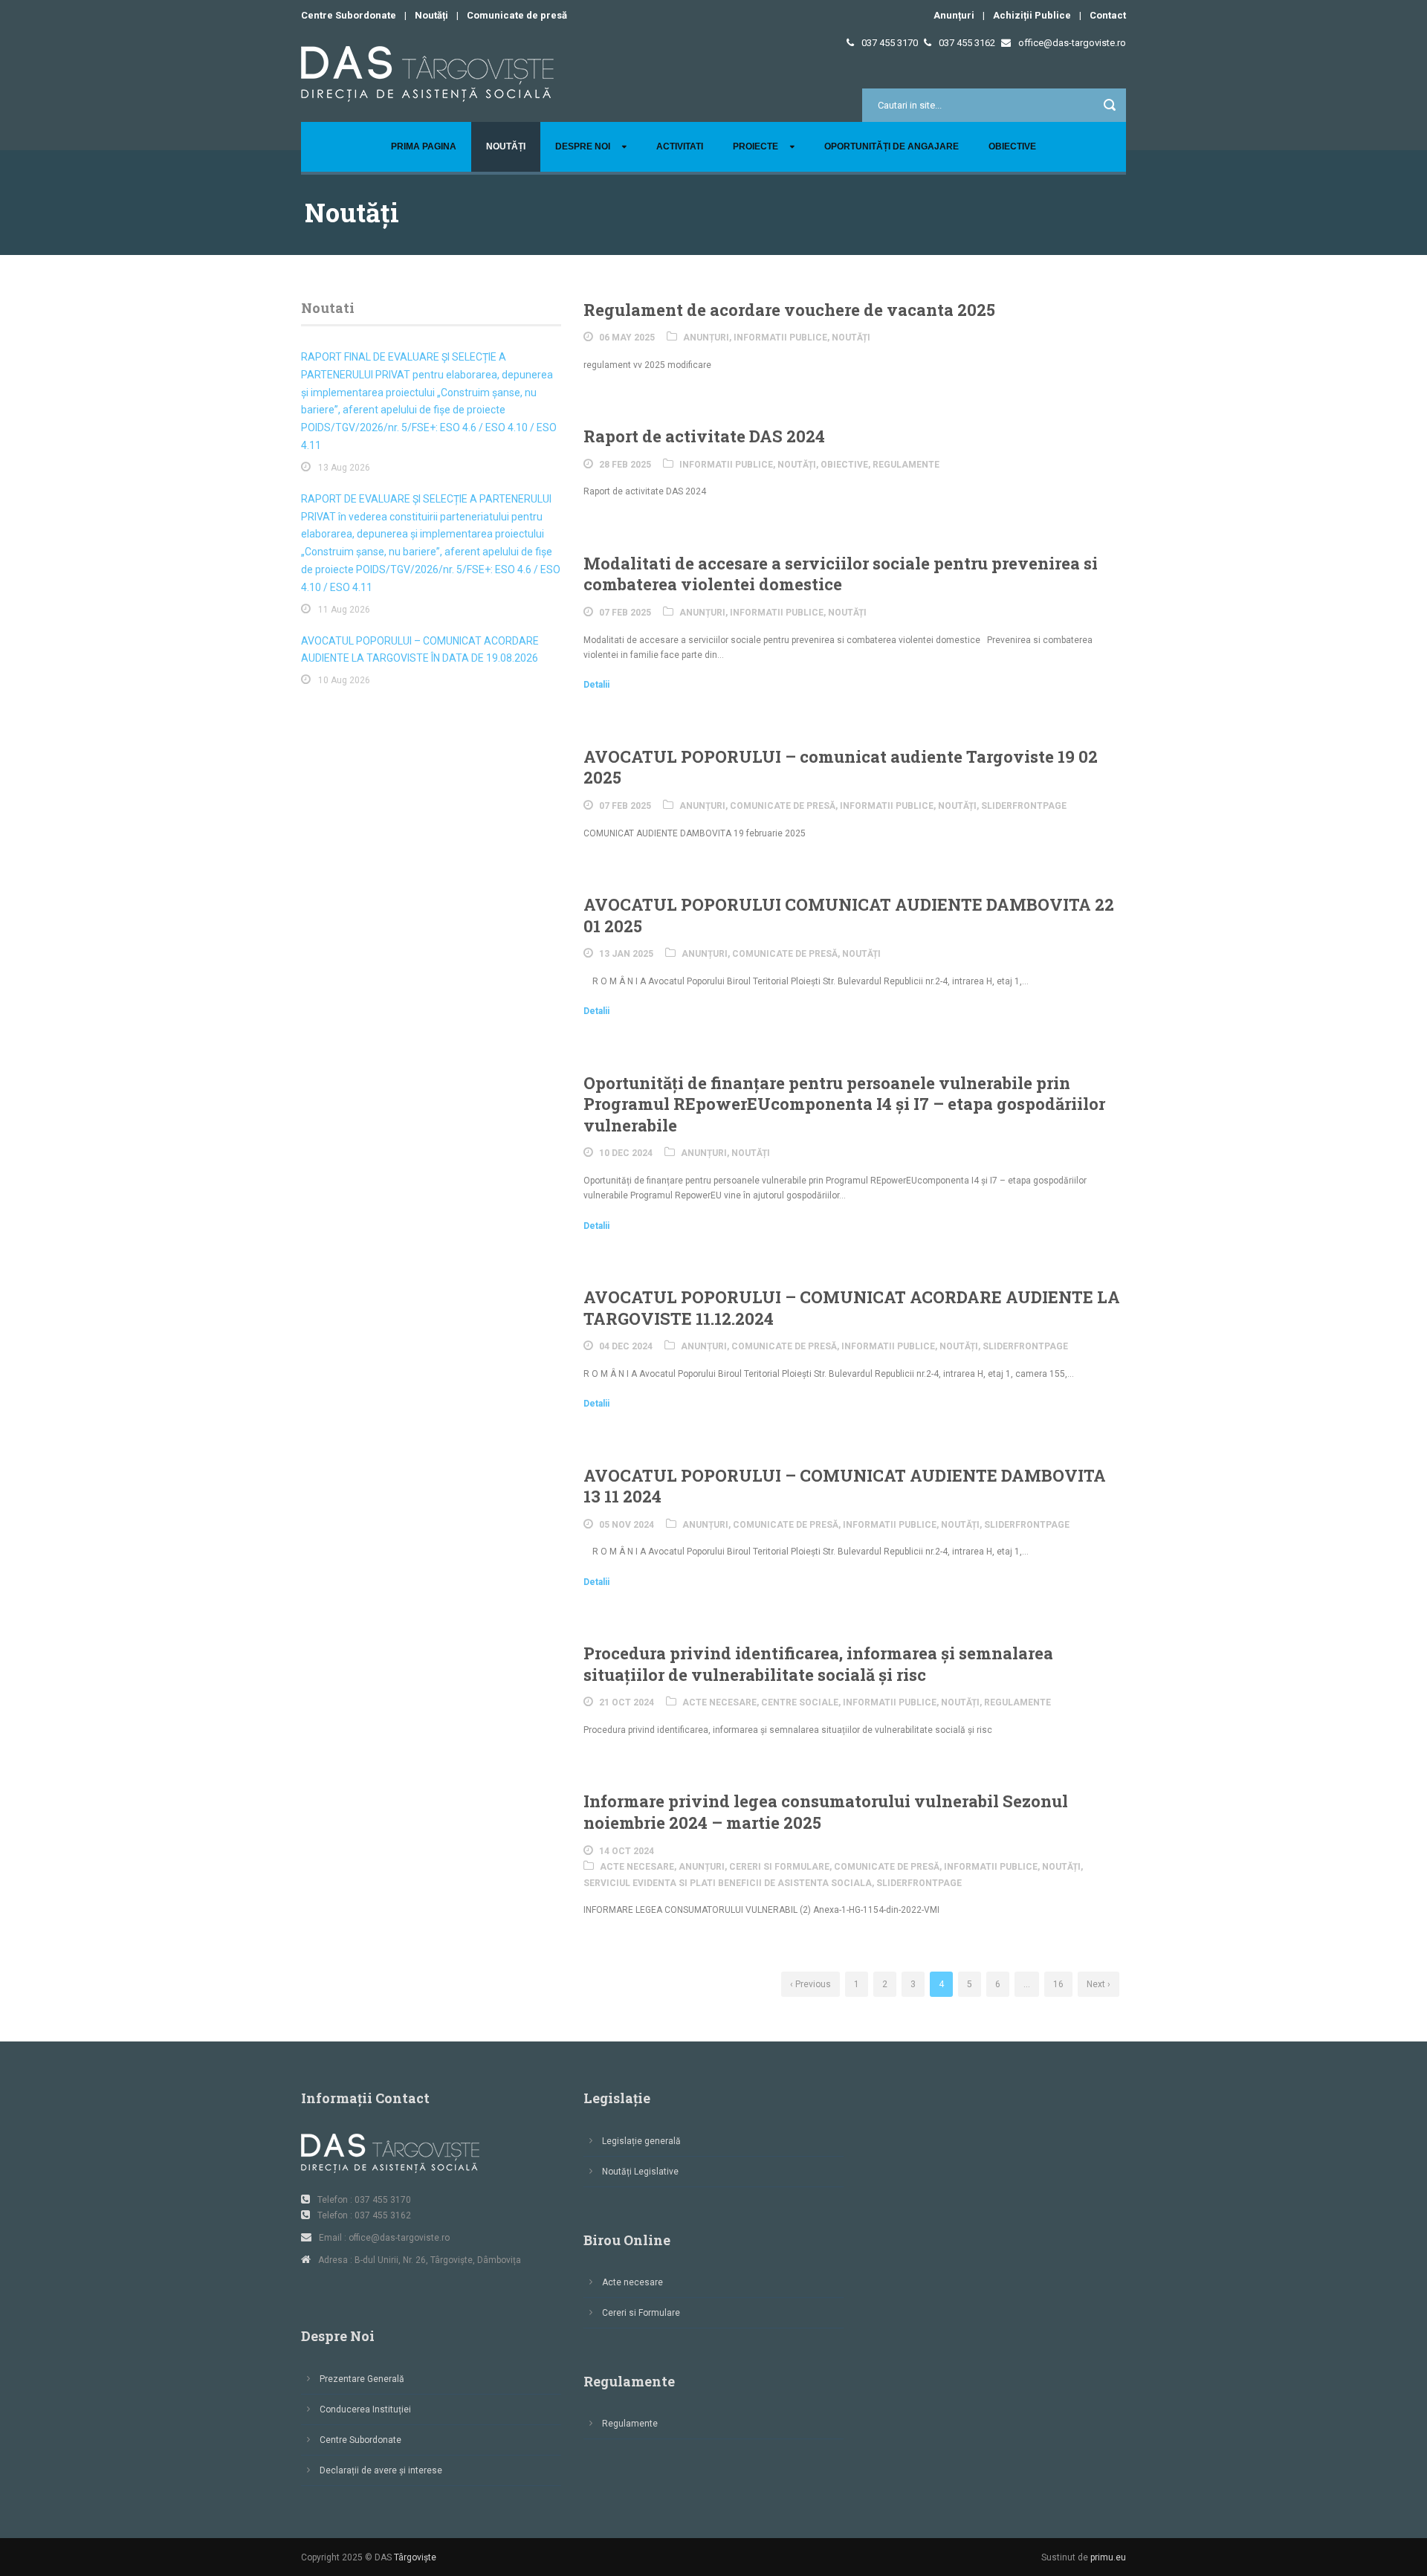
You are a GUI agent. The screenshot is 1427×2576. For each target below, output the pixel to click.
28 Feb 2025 (625, 465)
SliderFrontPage (1024, 806)
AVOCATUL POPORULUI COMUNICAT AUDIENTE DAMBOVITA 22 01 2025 (849, 915)
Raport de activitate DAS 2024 (704, 436)
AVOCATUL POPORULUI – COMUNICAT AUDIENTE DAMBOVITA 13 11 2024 (845, 1486)
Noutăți (431, 15)
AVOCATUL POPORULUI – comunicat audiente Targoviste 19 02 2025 (841, 767)
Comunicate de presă (517, 15)
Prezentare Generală (362, 2379)
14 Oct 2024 (627, 1851)
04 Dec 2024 (626, 1346)
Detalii (596, 685)
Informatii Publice (780, 338)
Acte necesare (719, 1702)
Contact (1108, 15)
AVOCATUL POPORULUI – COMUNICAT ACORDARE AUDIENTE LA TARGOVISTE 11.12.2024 (852, 1308)
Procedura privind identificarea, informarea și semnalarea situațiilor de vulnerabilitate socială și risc (818, 1664)
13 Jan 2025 (626, 954)
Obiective (1012, 146)
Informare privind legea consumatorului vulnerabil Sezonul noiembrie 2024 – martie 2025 (826, 1812)
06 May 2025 (627, 338)
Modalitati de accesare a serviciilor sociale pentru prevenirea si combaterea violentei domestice (841, 574)
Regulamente (906, 465)
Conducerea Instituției (365, 2409)
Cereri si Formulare (779, 1867)
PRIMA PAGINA (424, 146)
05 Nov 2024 (627, 1525)
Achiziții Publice (1032, 15)
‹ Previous (810, 1984)
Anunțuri (954, 15)
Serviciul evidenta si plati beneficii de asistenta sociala (728, 1883)
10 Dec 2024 (626, 1153)
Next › (1098, 1984)
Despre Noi (583, 146)
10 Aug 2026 (344, 680)
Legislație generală (641, 2141)
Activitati (680, 146)
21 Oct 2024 (627, 1702)
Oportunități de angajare (892, 146)
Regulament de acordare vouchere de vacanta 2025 (789, 310)
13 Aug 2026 (344, 468)
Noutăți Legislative (640, 2172)
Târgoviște (415, 2557)
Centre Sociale (800, 1702)
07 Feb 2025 (625, 613)
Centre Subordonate (349, 15)
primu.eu (1108, 2557)
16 (1058, 1984)
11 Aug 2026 (344, 610)
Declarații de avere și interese (381, 2470)
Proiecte (755, 146)
